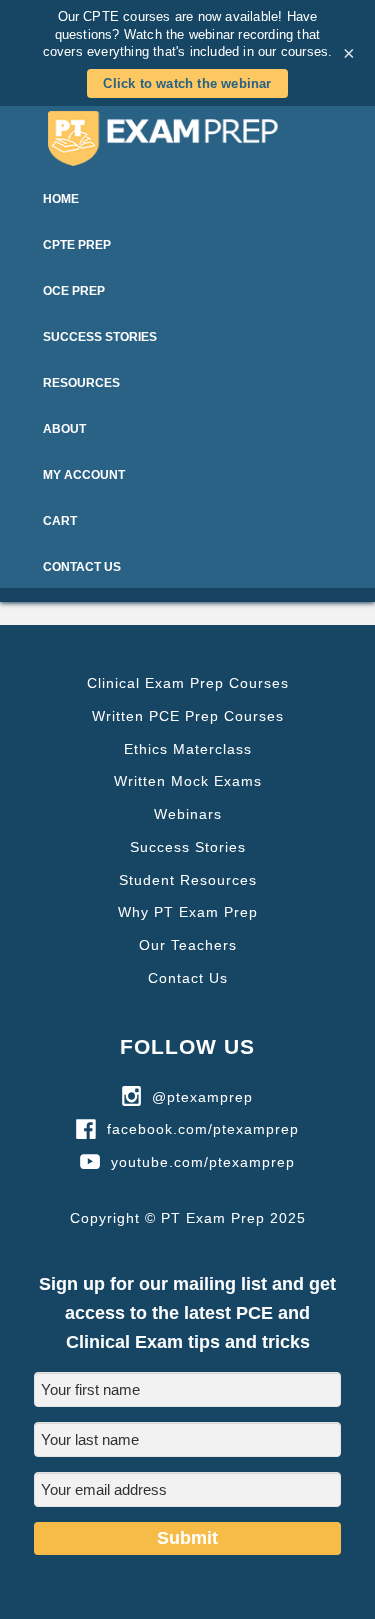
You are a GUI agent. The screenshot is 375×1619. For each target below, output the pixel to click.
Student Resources (188, 880)
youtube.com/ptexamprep (203, 1162)
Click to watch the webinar (187, 83)
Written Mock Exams (188, 781)
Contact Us (188, 978)
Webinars (188, 814)
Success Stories (188, 847)
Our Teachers (188, 945)
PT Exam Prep (188, 138)
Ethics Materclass (188, 749)
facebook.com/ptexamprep (203, 1129)
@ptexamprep (202, 1097)
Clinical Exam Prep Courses (188, 683)
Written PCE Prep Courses (188, 716)
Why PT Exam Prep (188, 912)
